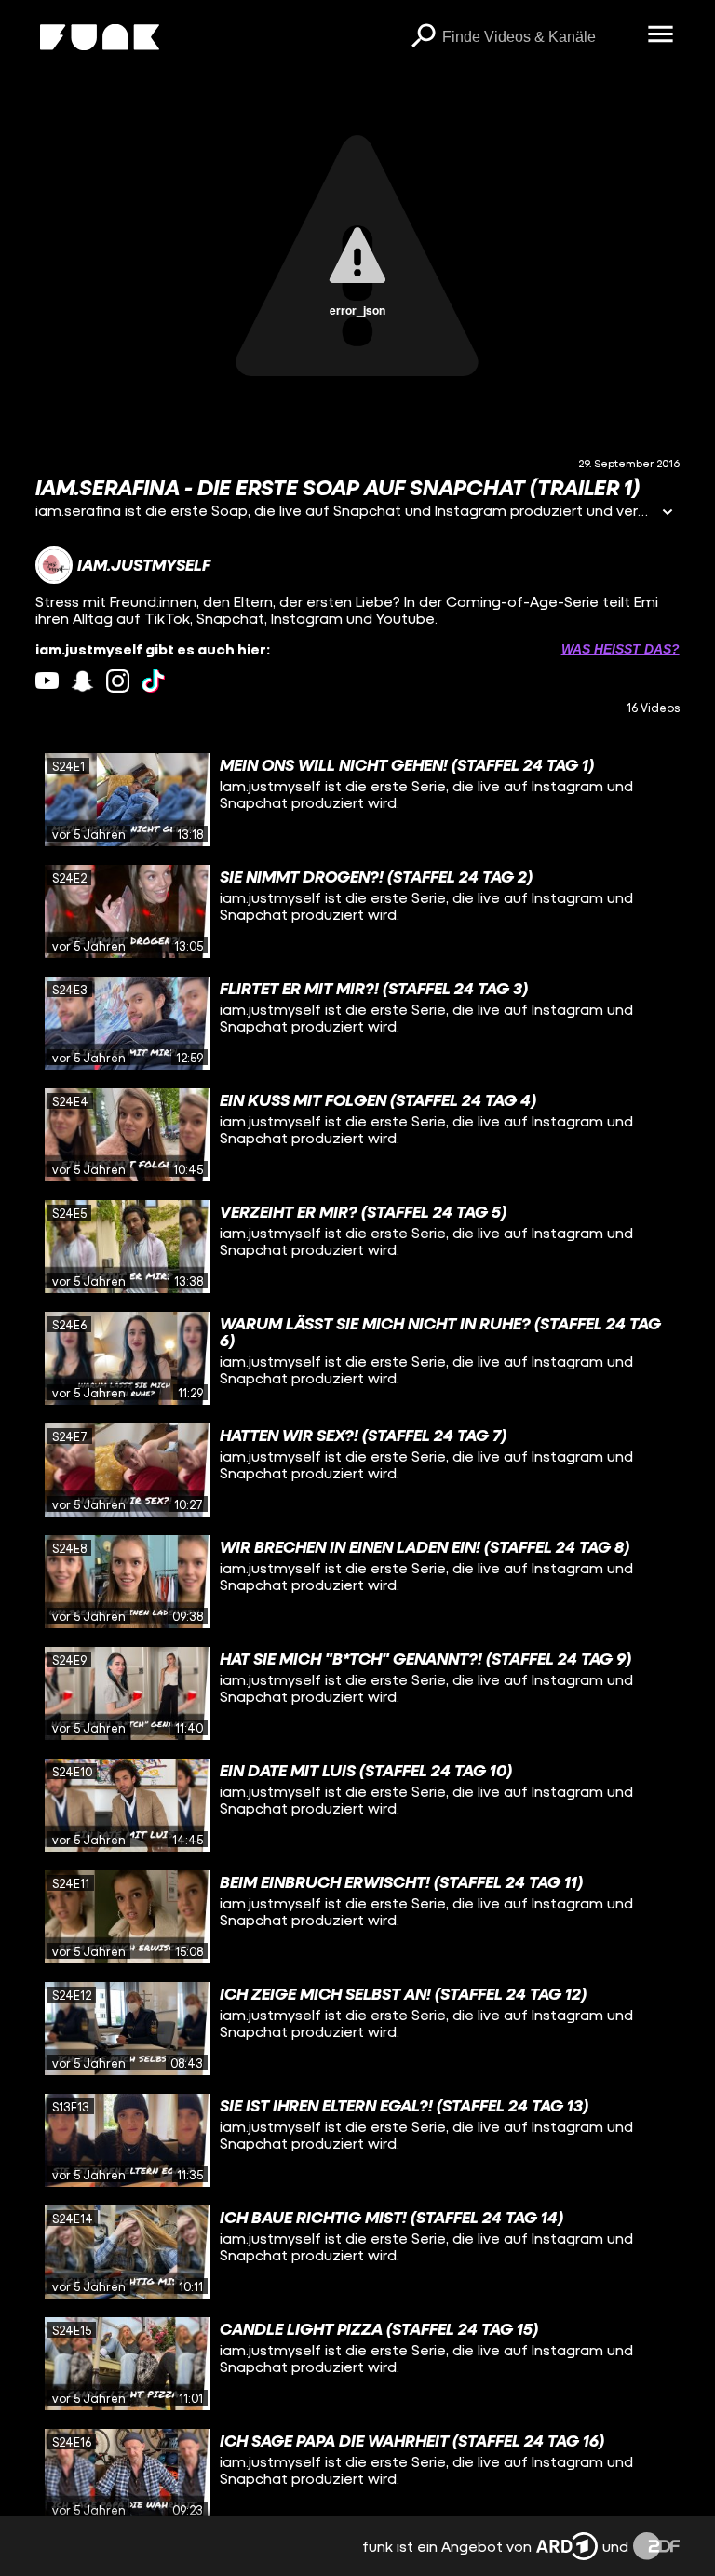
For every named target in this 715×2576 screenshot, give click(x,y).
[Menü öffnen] (661, 35)
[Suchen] (424, 37)
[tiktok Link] (153, 681)
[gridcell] (357, 800)
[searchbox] (539, 37)
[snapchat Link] (82, 681)
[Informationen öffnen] (668, 513)
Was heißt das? (621, 649)
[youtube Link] (47, 681)
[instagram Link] (118, 681)
